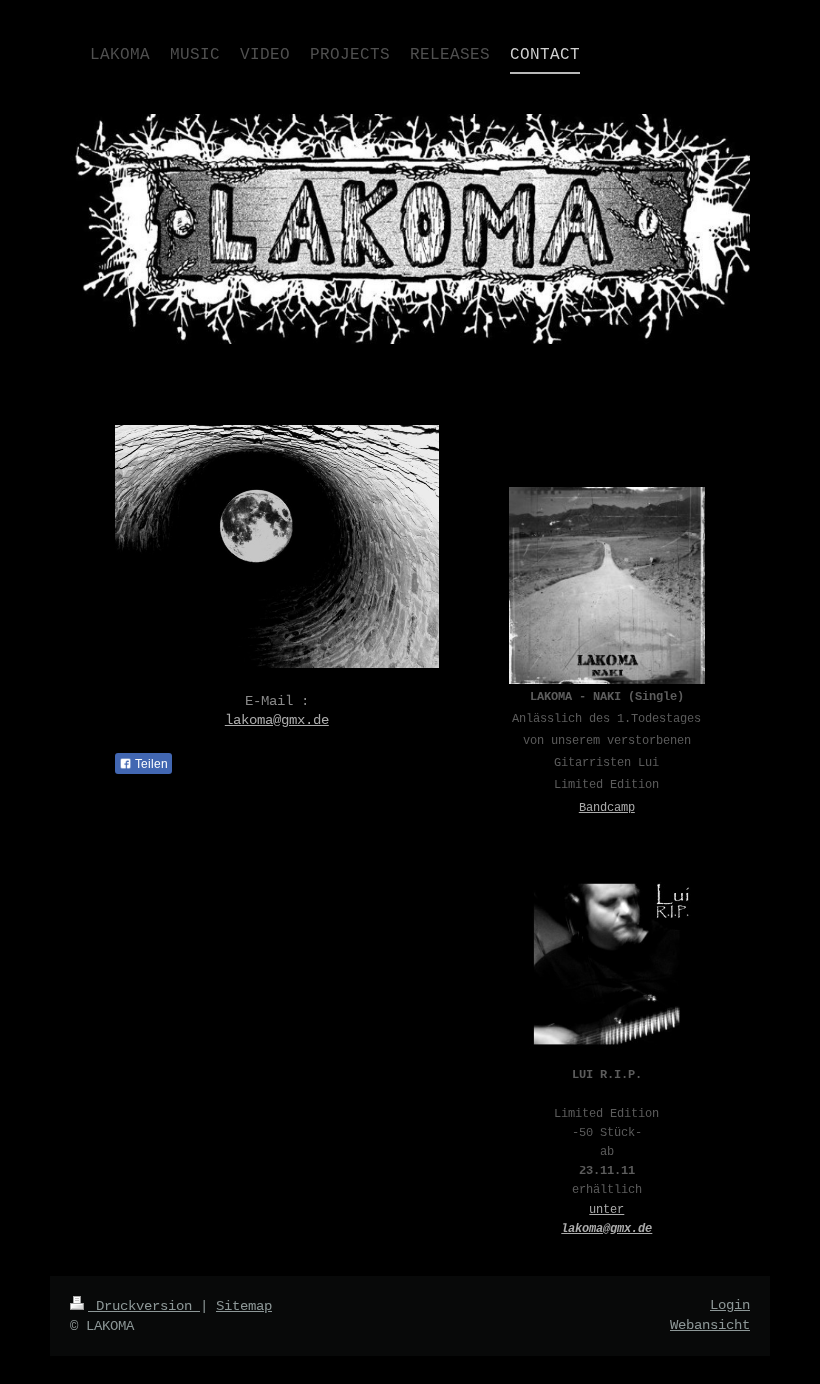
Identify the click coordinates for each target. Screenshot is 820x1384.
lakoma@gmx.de (277, 720)
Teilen (150, 764)
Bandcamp (607, 808)
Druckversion (144, 1306)
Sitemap (244, 1306)
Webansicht (710, 1325)
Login (730, 1305)
